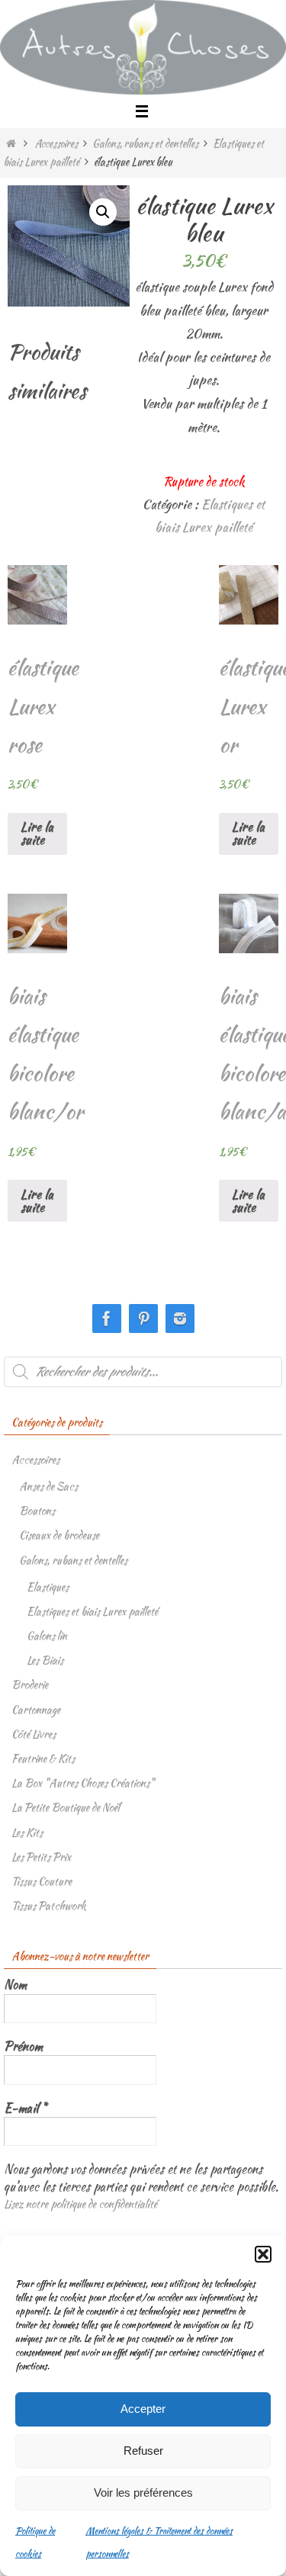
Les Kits (27, 1832)
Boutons (37, 1511)
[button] (263, 2254)
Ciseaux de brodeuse (59, 1535)
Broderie (30, 1685)
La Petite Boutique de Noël (66, 1807)
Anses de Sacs (48, 1486)
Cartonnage (36, 1710)
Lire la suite (37, 833)
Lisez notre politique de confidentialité (80, 2204)
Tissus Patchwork (49, 1906)
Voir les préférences (143, 2492)
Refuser (143, 2451)
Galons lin (47, 1636)
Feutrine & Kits (43, 1759)
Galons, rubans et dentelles (145, 143)
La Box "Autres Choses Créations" (83, 1783)
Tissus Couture (42, 1881)
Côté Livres (34, 1734)
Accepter (143, 2409)
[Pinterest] (143, 1319)
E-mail (25, 2109)
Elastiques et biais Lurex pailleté (92, 1611)
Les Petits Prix (41, 1857)
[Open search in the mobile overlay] (143, 1372)
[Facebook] (107, 1319)
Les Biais (45, 1660)
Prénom (23, 2047)
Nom (15, 1985)
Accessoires (56, 143)
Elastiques (48, 1587)
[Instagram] (180, 1319)
